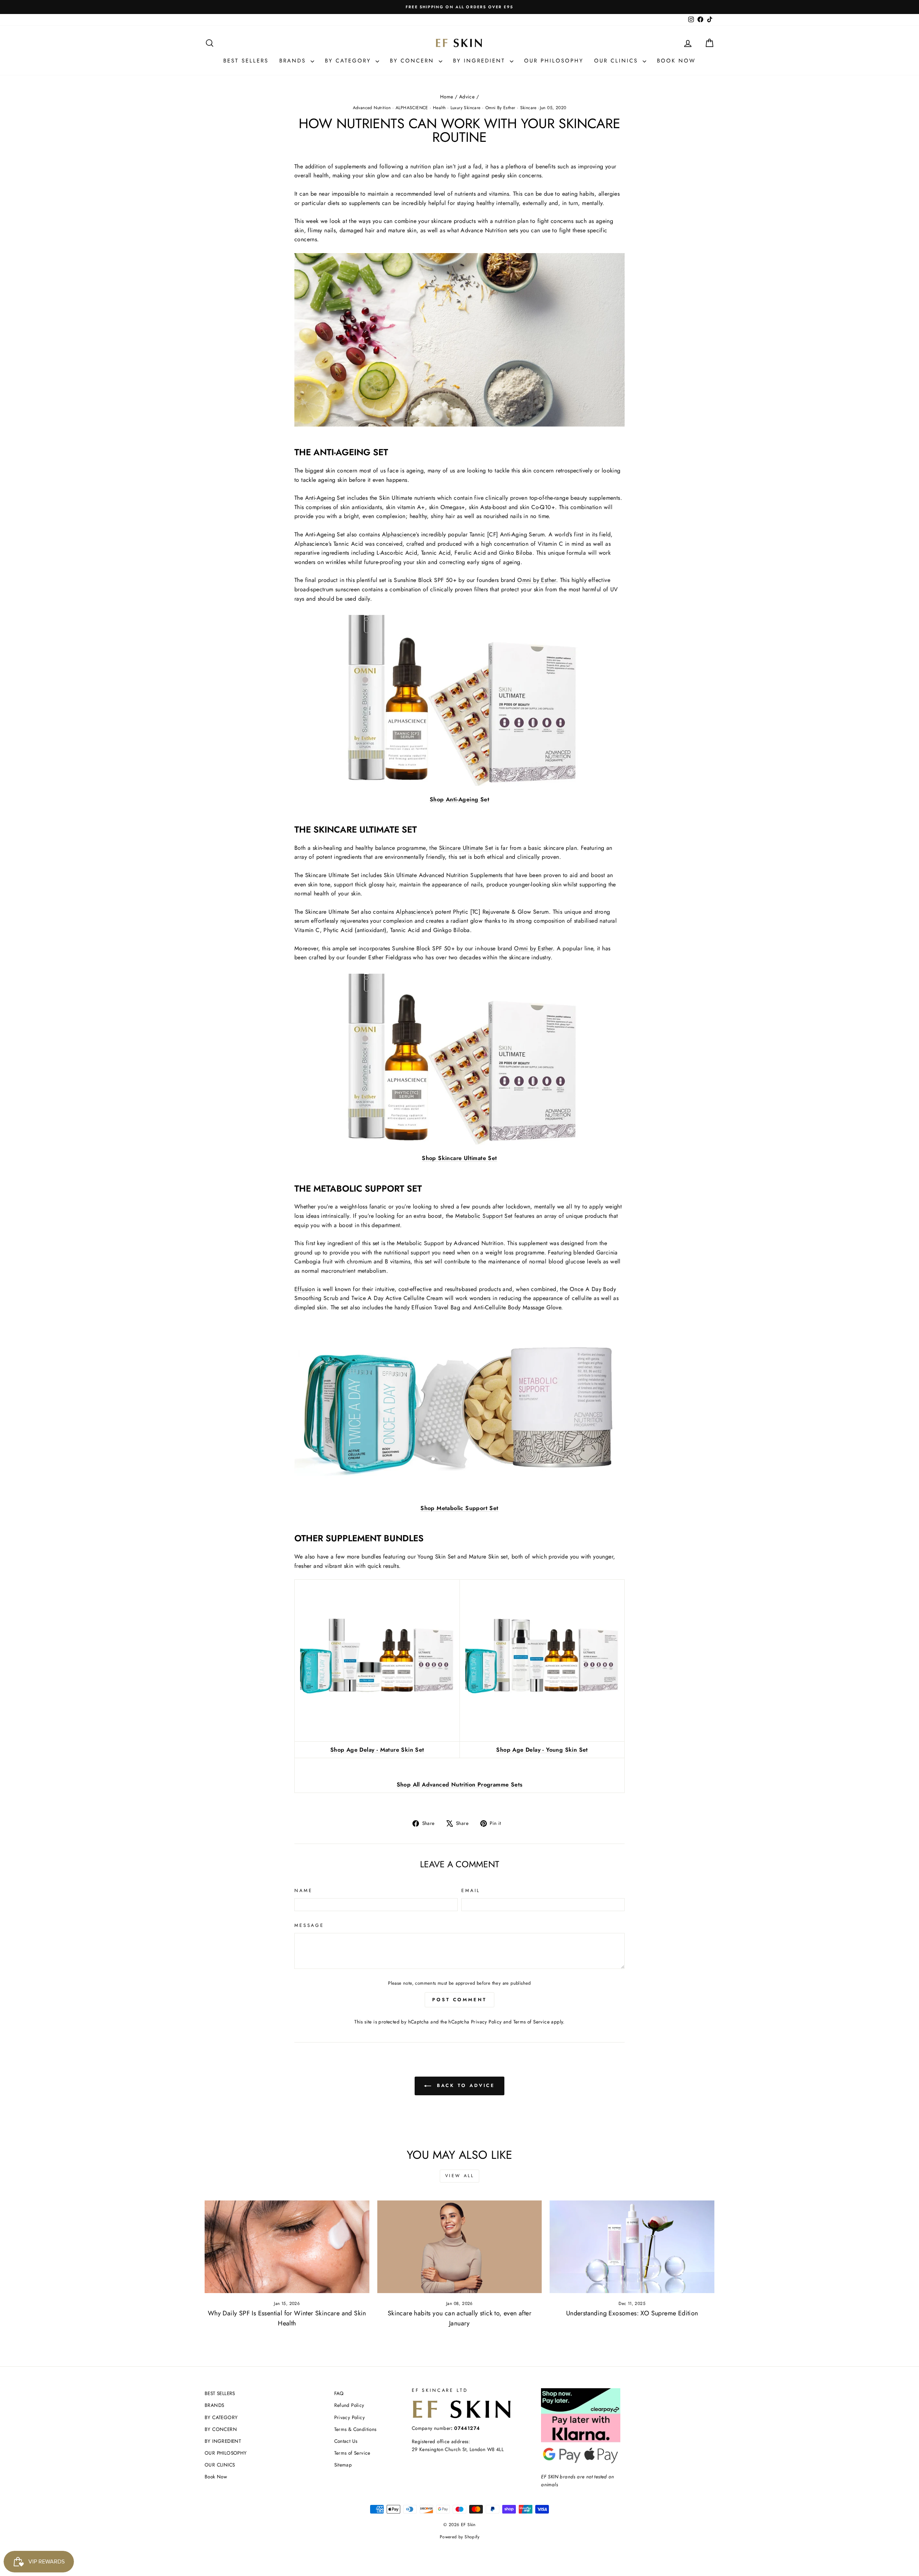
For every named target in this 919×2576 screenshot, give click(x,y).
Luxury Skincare (466, 108)
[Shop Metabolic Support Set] (459, 1408)
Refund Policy (349, 2405)
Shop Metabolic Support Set (459, 1508)
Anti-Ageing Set (325, 498)
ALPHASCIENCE (412, 108)
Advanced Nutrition (372, 108)
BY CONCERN (413, 61)
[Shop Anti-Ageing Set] (459, 699)
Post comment (459, 2000)
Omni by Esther (537, 580)
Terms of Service (531, 2022)
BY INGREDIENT (481, 61)
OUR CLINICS (617, 61)
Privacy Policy (486, 2022)
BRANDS (294, 61)
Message (309, 1925)
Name (303, 1890)
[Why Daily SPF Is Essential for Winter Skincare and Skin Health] (287, 2247)
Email (471, 1890)
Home (447, 97)
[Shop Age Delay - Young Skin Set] (542, 1660)
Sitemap (343, 2465)
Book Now (676, 61)
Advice (467, 97)
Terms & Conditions (355, 2429)
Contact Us (346, 2441)
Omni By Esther (500, 108)
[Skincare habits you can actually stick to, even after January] (460, 2247)
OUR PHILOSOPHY (554, 61)
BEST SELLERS (246, 61)
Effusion (305, 1289)
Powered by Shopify (459, 2537)
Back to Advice (465, 2085)
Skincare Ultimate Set (466, 848)
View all (460, 2176)
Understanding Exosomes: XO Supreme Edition (632, 2313)
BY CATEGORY (349, 61)
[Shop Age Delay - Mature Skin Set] (377, 1660)
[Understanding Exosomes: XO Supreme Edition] (632, 2247)
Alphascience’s (401, 534)
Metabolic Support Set (484, 1216)
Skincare (528, 108)
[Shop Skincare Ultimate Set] (459, 1058)
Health (439, 108)
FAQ (339, 2393)
